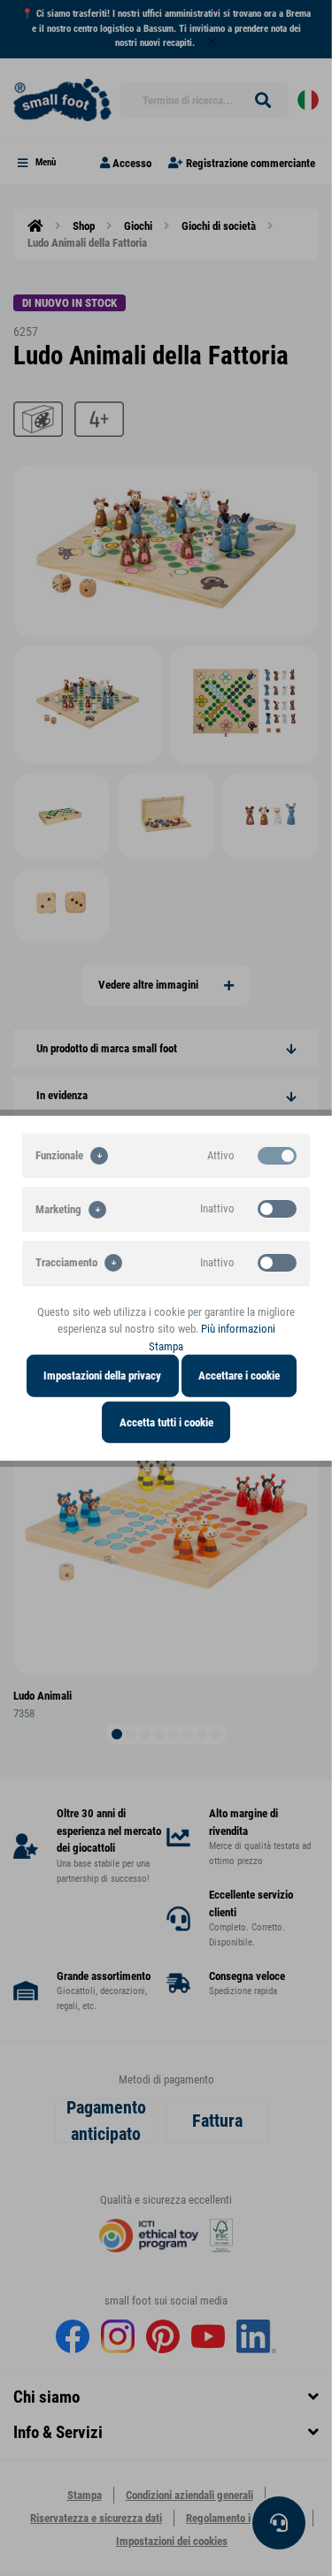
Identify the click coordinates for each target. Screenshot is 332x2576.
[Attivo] (277, 1155)
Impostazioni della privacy (102, 1376)
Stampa (166, 1345)
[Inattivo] (277, 1209)
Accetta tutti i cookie (166, 1422)
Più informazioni (238, 1329)
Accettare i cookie (239, 1376)
